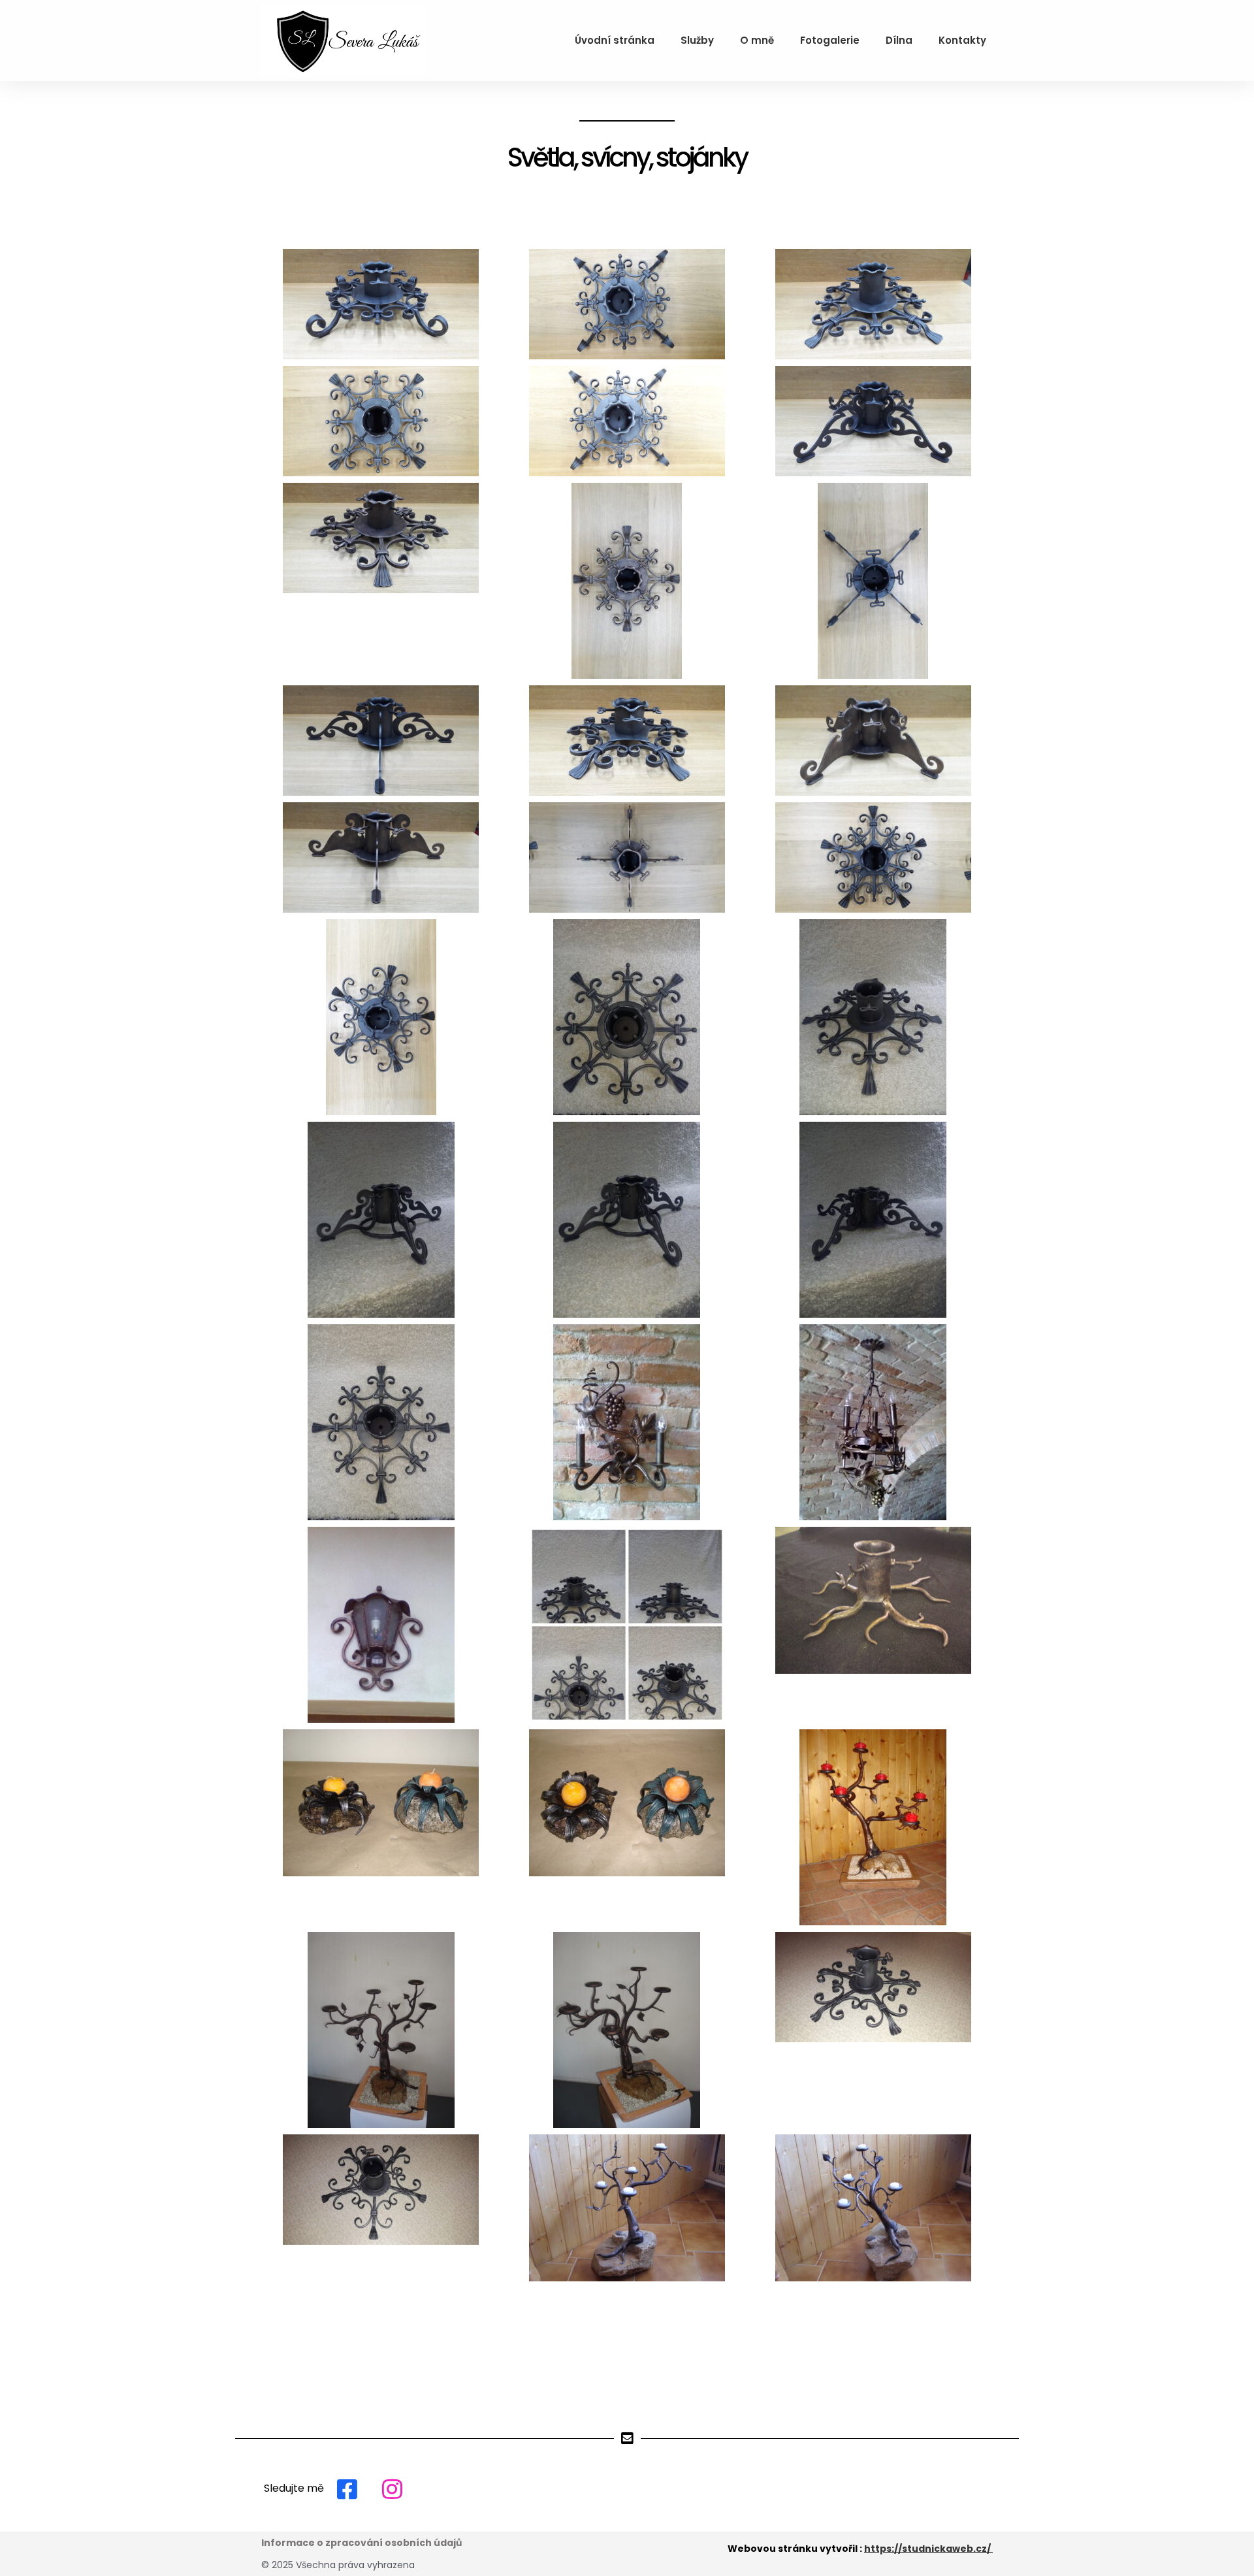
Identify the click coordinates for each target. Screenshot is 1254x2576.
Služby (697, 40)
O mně (757, 40)
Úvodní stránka (615, 40)
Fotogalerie (830, 40)
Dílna (899, 40)
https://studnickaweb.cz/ (927, 2549)
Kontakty (962, 40)
